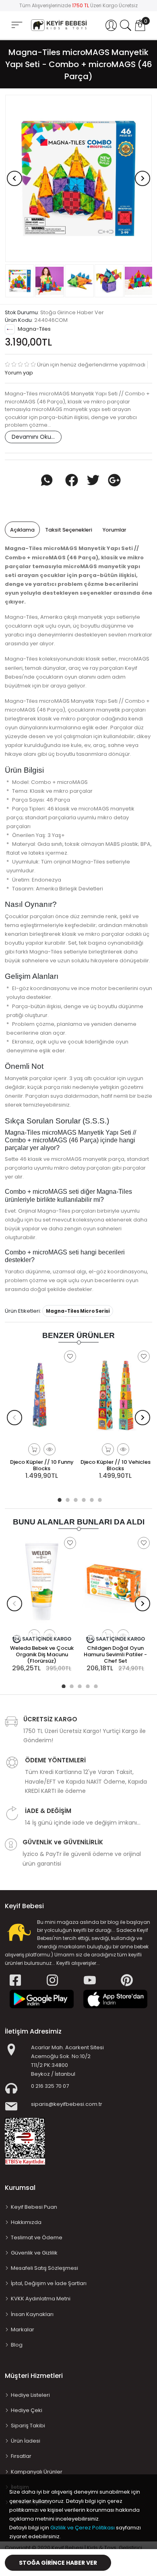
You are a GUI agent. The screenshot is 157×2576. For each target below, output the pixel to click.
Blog (17, 2345)
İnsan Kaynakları (32, 2314)
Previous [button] (14, 178)
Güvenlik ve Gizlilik (34, 2253)
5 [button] (91, 1499)
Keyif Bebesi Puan (34, 2207)
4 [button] (83, 1499)
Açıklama (22, 530)
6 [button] (99, 1499)
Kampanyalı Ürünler (37, 2472)
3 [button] (74, 1499)
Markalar (23, 2329)
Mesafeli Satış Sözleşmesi (44, 2268)
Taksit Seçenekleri (69, 530)
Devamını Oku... (33, 437)
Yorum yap (19, 373)
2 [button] (66, 1499)
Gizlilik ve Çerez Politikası (83, 2528)
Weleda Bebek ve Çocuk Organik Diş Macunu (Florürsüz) (42, 1654)
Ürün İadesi (26, 2441)
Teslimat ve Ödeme (37, 2237)
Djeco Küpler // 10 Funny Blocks (42, 1465)
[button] (111, 25)
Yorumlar (115, 530)
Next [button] (143, 178)
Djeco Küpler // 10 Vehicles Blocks (116, 1465)
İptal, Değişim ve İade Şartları (49, 2283)
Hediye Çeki (27, 2410)
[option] (78, 179)
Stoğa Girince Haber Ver (58, 2563)
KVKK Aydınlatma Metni (41, 2299)
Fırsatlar (21, 2456)
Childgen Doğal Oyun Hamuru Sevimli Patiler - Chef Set (115, 1654)
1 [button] (58, 1499)
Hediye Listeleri (30, 2395)
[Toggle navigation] (17, 25)
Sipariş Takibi (28, 2426)
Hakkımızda (26, 2222)
